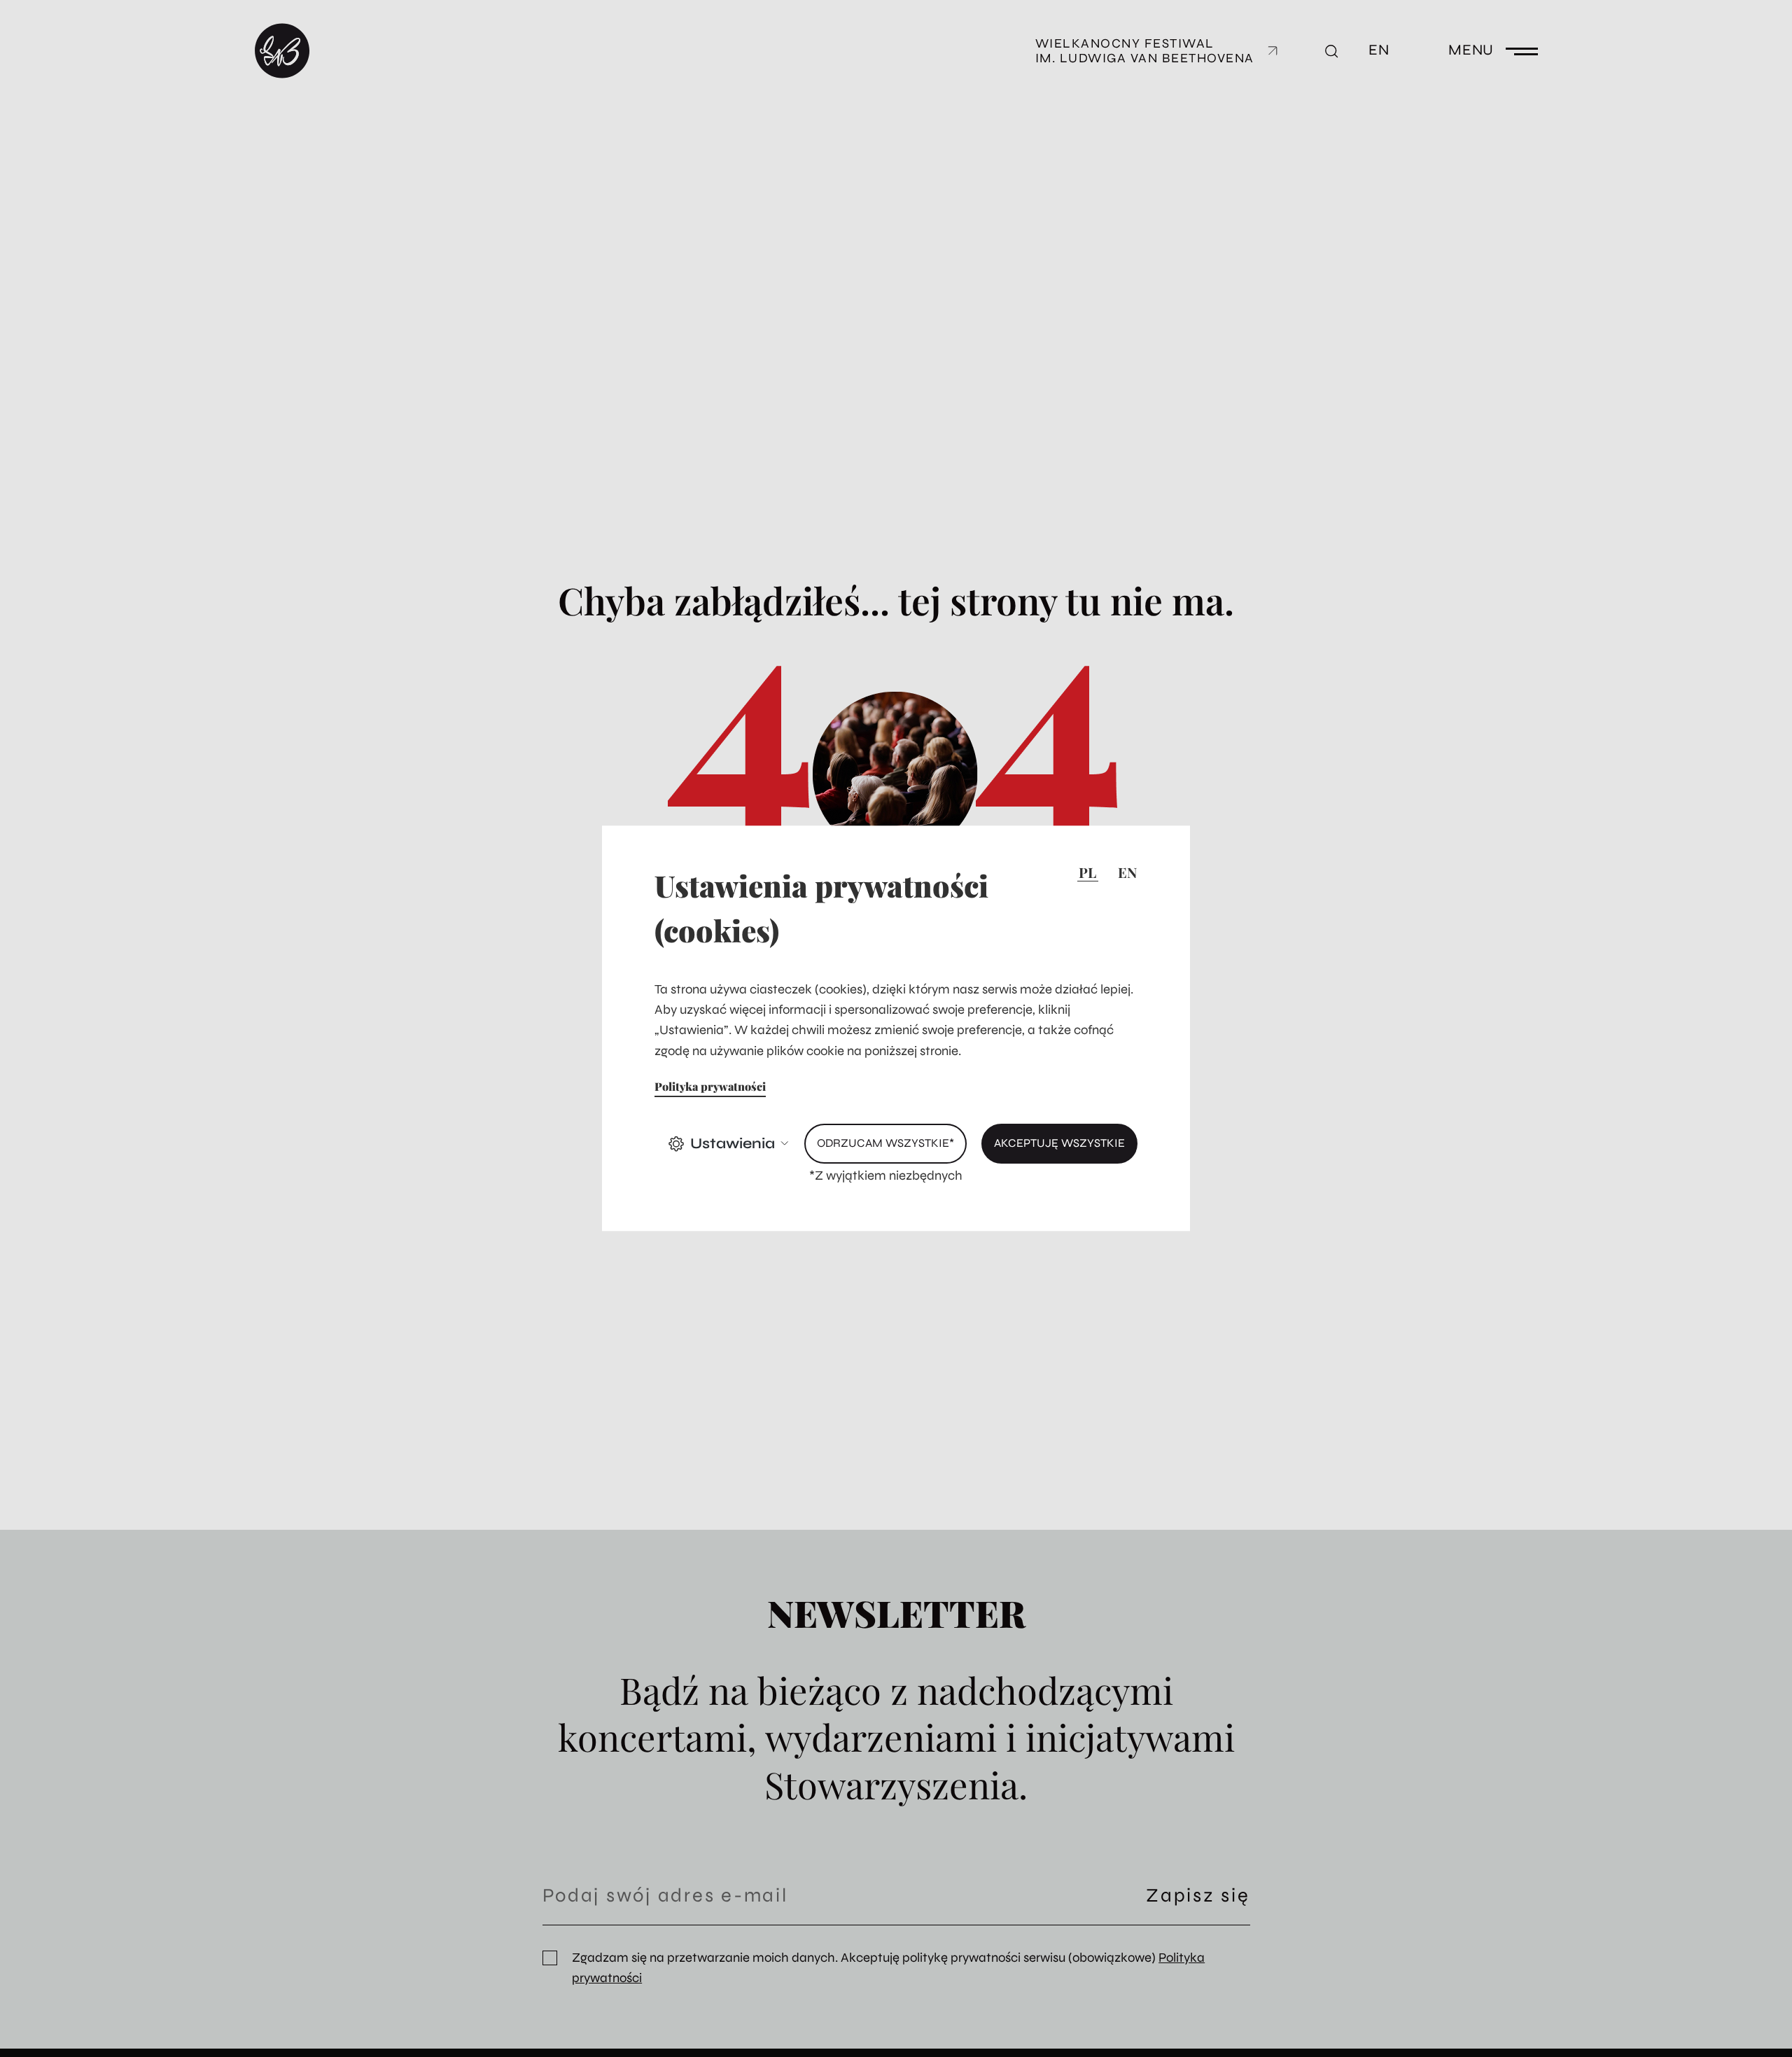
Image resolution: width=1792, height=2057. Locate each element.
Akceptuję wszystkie (1059, 1144)
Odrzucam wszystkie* (885, 1144)
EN (1127, 873)
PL (1087, 873)
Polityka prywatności (710, 1086)
